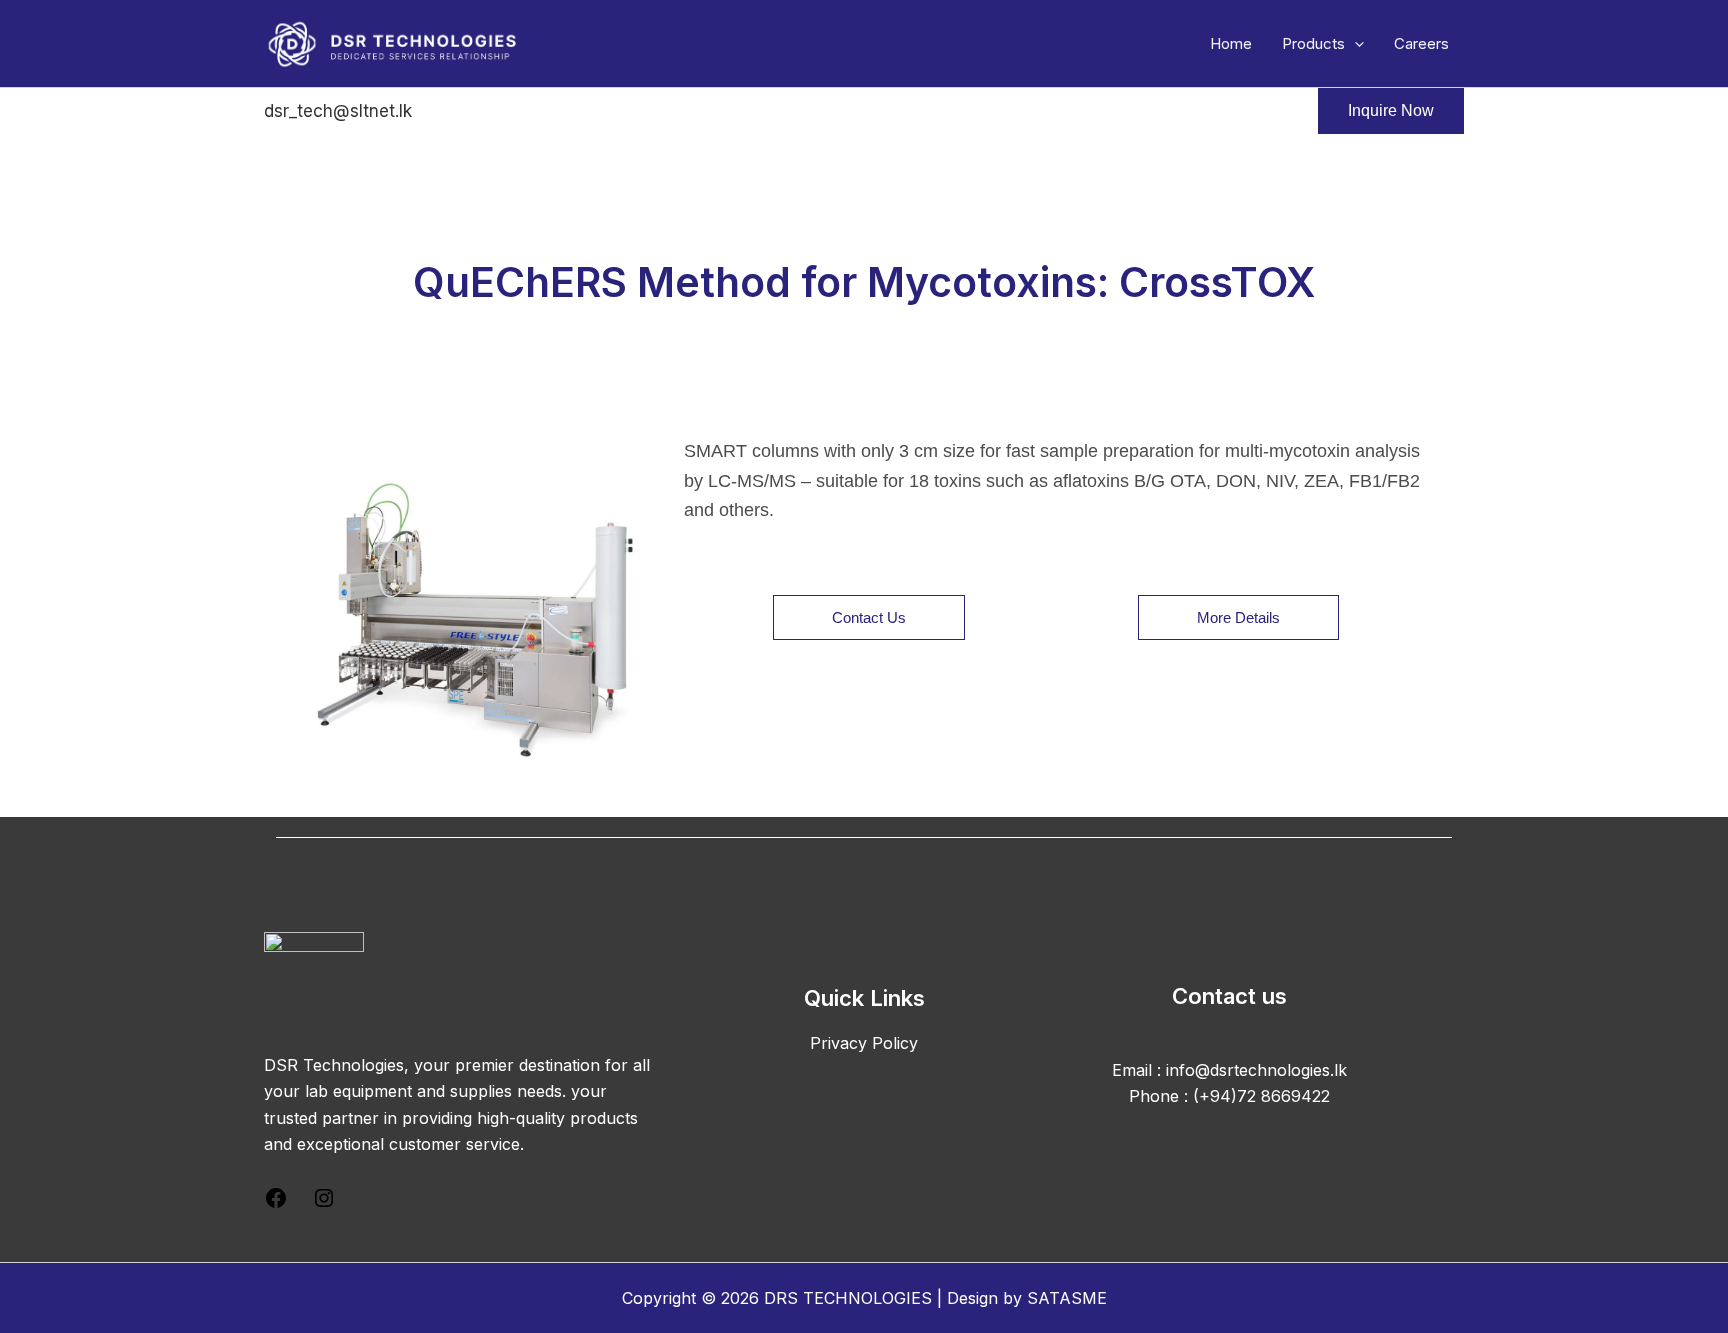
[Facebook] (445, 112)
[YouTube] (604, 112)
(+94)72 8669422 (1261, 1096)
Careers (1421, 43)
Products (1313, 43)
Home (1231, 43)
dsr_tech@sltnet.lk (338, 111)
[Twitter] (498, 112)
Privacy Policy (864, 1043)
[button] (1354, 44)
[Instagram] (551, 112)
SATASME (1067, 1298)
